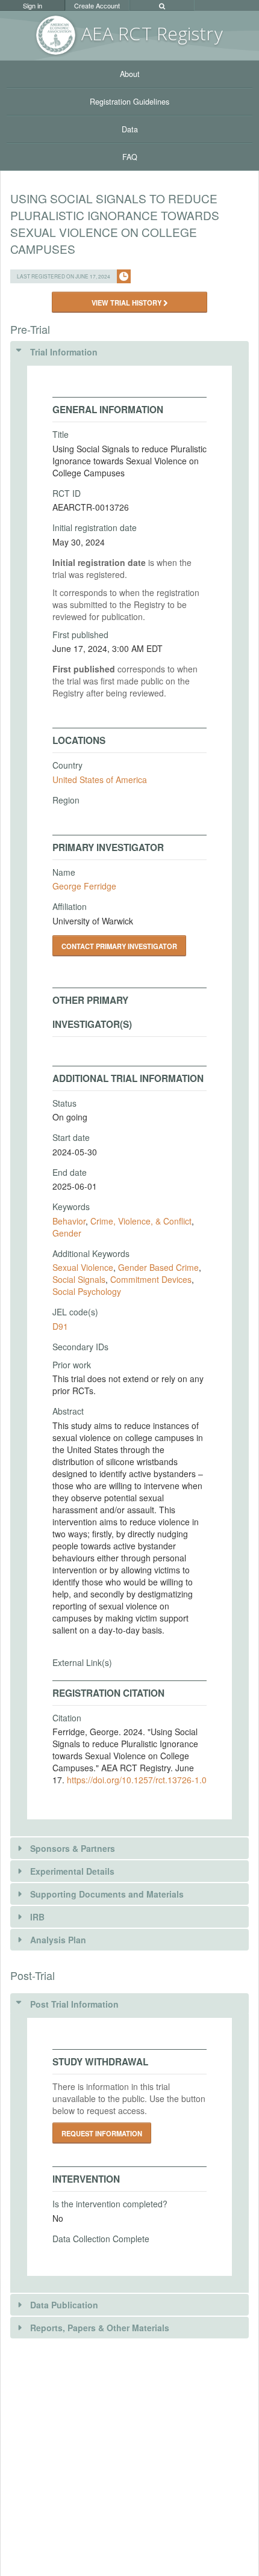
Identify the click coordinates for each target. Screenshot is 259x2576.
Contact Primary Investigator (119, 946)
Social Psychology (87, 1291)
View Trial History (127, 303)
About (130, 74)
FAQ (130, 157)
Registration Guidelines (129, 102)
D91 (60, 1326)
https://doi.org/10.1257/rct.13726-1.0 (137, 1780)
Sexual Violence (83, 1267)
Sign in (33, 5)
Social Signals (79, 1279)
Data (130, 129)
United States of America (100, 779)
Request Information (102, 2133)
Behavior (69, 1221)
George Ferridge (84, 886)
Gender (67, 1233)
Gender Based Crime (158, 1267)
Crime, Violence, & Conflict (141, 1221)
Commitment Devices (151, 1279)
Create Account (97, 5)
